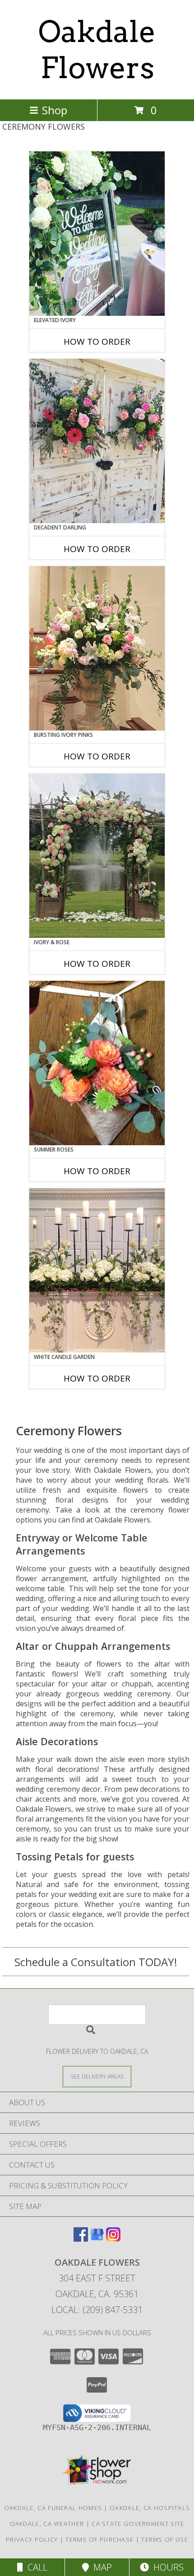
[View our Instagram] (113, 2239)
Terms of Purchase (99, 2539)
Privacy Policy (32, 2539)
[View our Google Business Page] (97, 2239)
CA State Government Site (138, 2524)
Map (100, 2567)
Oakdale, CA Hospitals (150, 2508)
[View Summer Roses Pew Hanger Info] (97, 1063)
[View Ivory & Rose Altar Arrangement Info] (97, 856)
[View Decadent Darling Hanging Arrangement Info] (97, 441)
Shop (55, 110)
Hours (166, 2567)
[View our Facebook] (81, 2239)
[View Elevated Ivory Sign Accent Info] (97, 234)
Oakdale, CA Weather (47, 2524)
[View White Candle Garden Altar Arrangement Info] (97, 1270)
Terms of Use (165, 2539)
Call (35, 2567)
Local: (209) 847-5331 (97, 2310)
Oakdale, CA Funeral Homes (53, 2508)
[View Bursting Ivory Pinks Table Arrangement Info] (97, 648)
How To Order (97, 342)
